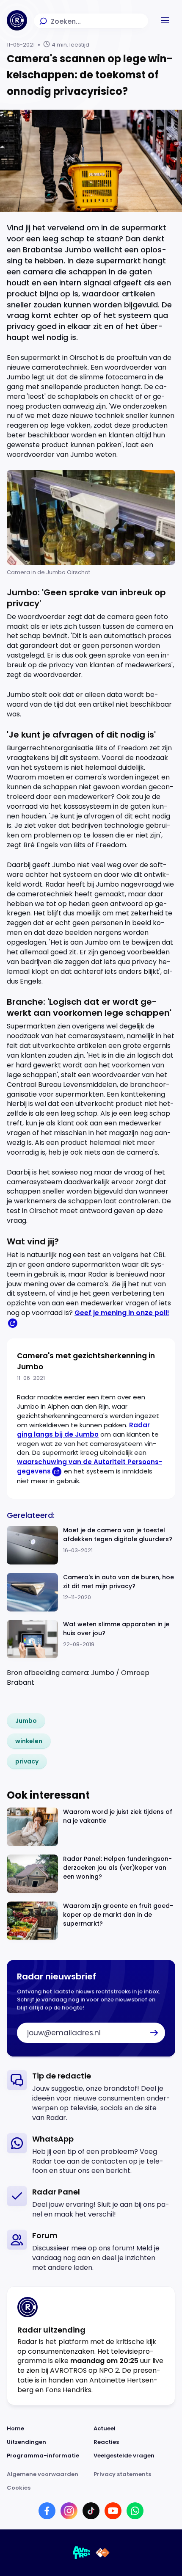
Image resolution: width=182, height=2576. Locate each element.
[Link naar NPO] (103, 2553)
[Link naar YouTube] (113, 2511)
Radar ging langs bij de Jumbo (83, 1430)
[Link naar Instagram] (69, 2511)
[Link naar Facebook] (47, 2511)
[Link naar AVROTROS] (82, 2553)
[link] (26, 1721)
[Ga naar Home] (17, 20)
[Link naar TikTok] (91, 2511)
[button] (165, 20)
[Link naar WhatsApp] (135, 2511)
